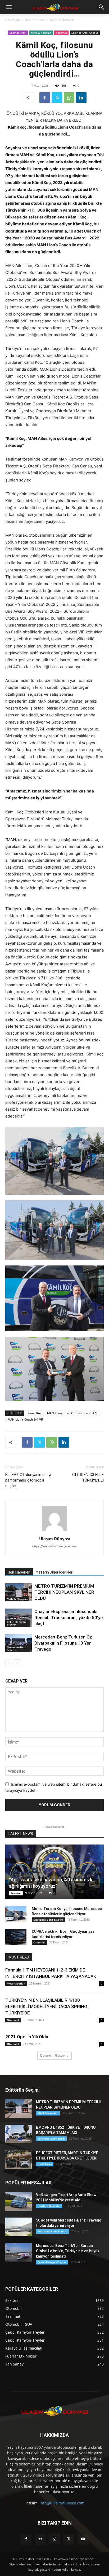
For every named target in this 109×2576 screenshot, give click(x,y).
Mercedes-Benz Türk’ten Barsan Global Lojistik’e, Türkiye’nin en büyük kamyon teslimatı (68, 2251)
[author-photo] (54, 1531)
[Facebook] (45, 98)
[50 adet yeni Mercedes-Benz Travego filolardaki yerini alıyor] (19, 2227)
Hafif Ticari (45, 2164)
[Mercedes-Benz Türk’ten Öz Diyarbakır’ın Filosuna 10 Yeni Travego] (19, 1643)
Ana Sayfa (13, 20)
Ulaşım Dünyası (55, 1539)
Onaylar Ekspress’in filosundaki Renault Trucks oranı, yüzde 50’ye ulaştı (69, 1618)
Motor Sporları (16, 1983)
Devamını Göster (53, 2055)
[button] (9, 7)
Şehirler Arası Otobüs (85, 33)
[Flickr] (40, 2539)
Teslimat (61, 33)
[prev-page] (9, 1663)
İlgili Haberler (19, 1572)
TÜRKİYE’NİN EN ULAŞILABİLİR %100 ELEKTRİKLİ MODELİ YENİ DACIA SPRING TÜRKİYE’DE (46, 2007)
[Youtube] (83, 2539)
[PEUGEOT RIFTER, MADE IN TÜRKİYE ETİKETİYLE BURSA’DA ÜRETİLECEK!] (19, 2159)
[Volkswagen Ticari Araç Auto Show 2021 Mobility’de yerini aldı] (19, 2201)
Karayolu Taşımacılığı (51, 2139)
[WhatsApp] (69, 98)
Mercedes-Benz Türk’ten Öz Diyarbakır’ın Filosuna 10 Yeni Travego (63, 1643)
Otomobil (39, 1942)
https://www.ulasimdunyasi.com (54, 1546)
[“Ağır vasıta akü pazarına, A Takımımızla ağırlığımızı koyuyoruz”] (54, 1872)
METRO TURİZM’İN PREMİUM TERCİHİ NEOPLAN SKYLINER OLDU (64, 1592)
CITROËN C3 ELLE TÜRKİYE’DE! (88, 1477)
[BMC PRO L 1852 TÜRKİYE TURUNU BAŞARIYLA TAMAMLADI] (19, 2134)
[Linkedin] (81, 98)
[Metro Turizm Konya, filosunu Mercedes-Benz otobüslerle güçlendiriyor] (16, 1914)
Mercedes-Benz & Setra (17, 1649)
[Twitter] (57, 98)
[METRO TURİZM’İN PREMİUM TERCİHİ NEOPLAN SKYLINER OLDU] (19, 1592)
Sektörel (16, 1893)
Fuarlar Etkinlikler (49, 2206)
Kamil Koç (34, 1413)
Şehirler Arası (35, 20)
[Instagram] (54, 2539)
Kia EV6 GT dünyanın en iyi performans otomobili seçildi (28, 1480)
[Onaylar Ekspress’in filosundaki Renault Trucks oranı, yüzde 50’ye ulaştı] (19, 1618)
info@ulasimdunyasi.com (62, 2503)
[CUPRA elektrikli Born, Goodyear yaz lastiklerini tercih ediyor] (16, 1937)
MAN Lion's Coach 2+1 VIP (26, 1419)
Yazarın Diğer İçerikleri (55, 1572)
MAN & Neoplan (62, 20)
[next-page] (17, 1663)
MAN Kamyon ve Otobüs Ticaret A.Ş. (72, 1413)
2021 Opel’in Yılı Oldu (27, 2037)
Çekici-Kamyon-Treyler (17, 1623)
